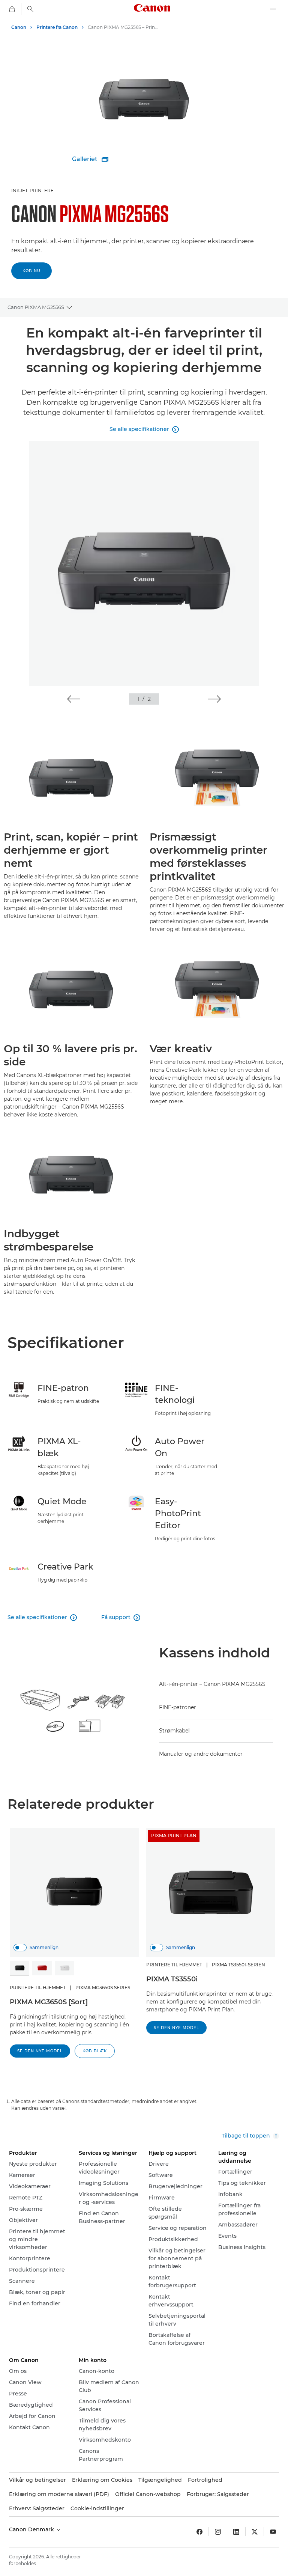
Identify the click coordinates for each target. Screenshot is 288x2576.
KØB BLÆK (95, 2051)
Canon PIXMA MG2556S (36, 307)
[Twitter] (255, 2532)
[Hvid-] (64, 1968)
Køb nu (31, 271)
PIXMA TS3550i (172, 1979)
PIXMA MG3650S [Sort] (49, 2002)
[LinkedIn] (236, 2532)
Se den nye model (40, 2051)
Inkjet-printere (32, 191)
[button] (74, 699)
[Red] (42, 1968)
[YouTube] (273, 2532)
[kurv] (12, 9)
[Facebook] (199, 2532)
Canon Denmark (32, 2529)
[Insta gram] (218, 2532)
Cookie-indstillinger (97, 2508)
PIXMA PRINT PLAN (174, 1836)
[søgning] (30, 9)
